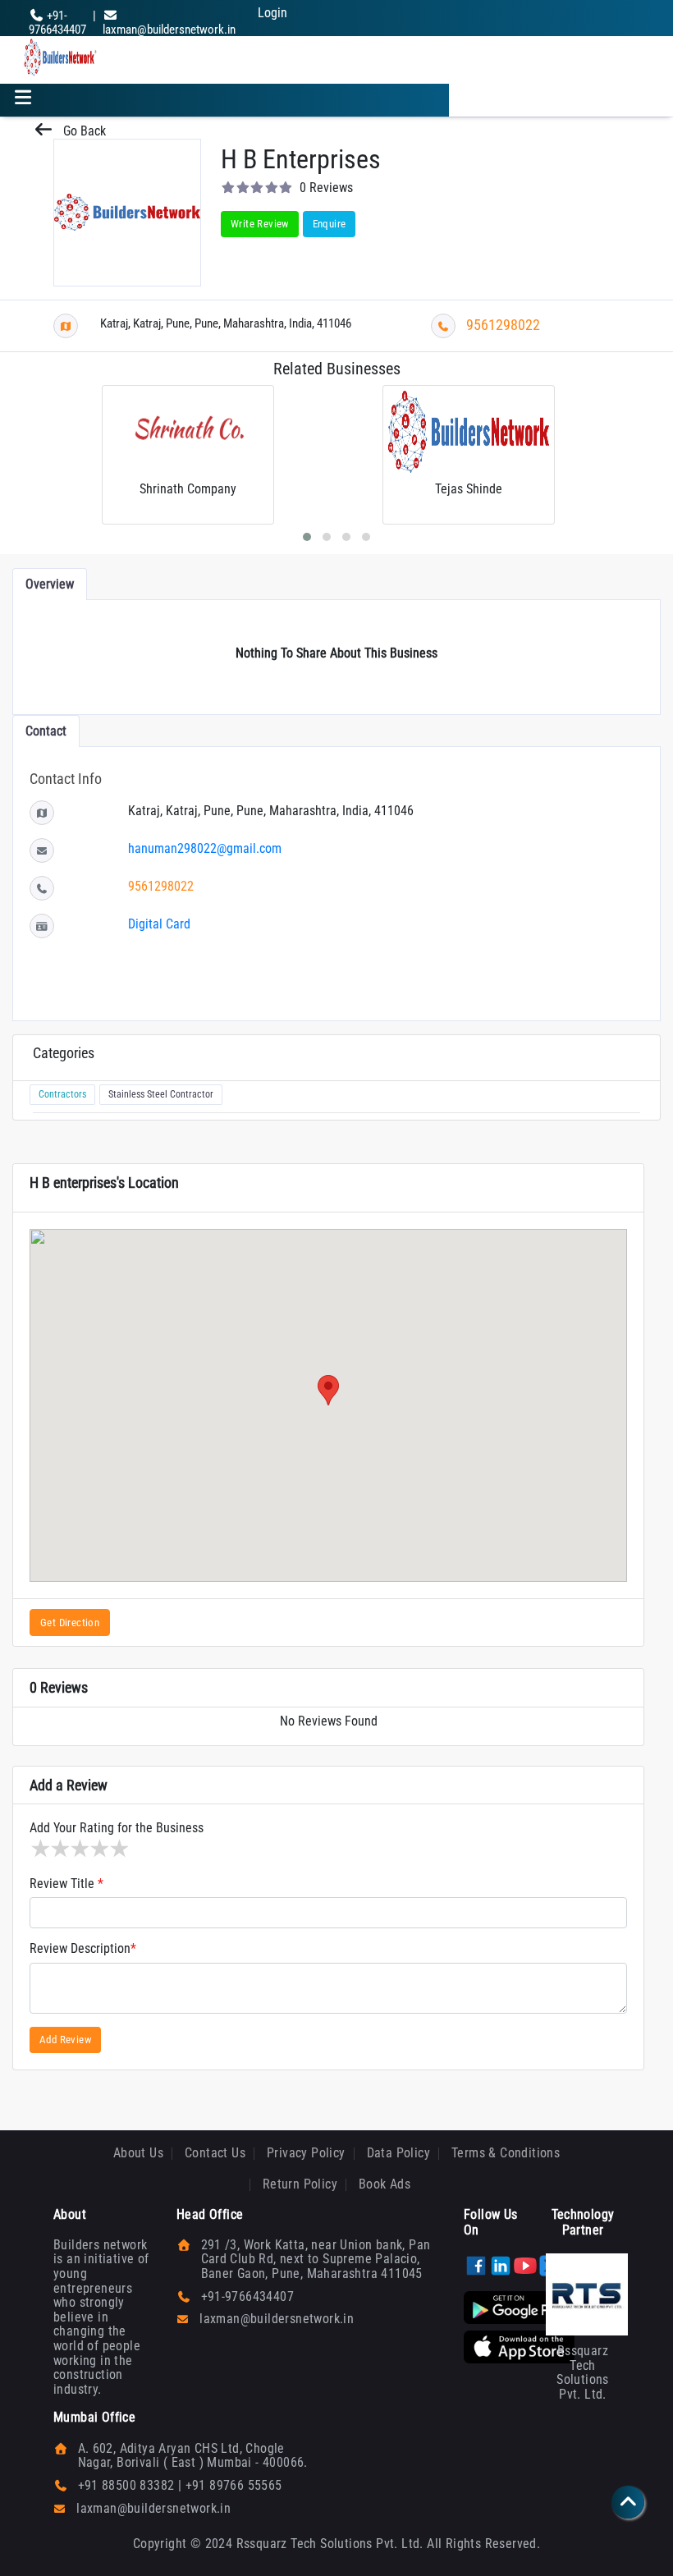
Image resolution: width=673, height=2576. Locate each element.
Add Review (65, 2040)
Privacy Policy (306, 2153)
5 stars (118, 1849)
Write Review (260, 224)
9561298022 (503, 325)
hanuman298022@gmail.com (205, 848)
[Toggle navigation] (23, 100)
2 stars (59, 1849)
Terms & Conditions (506, 2153)
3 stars (79, 1849)
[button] (328, 1390)
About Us (138, 2153)
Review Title (66, 1884)
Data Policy (398, 2153)
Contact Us (215, 2153)
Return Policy (300, 2184)
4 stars (98, 1849)
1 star (39, 1849)
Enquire (330, 224)
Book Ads (385, 2184)
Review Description (83, 1949)
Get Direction (70, 1623)
